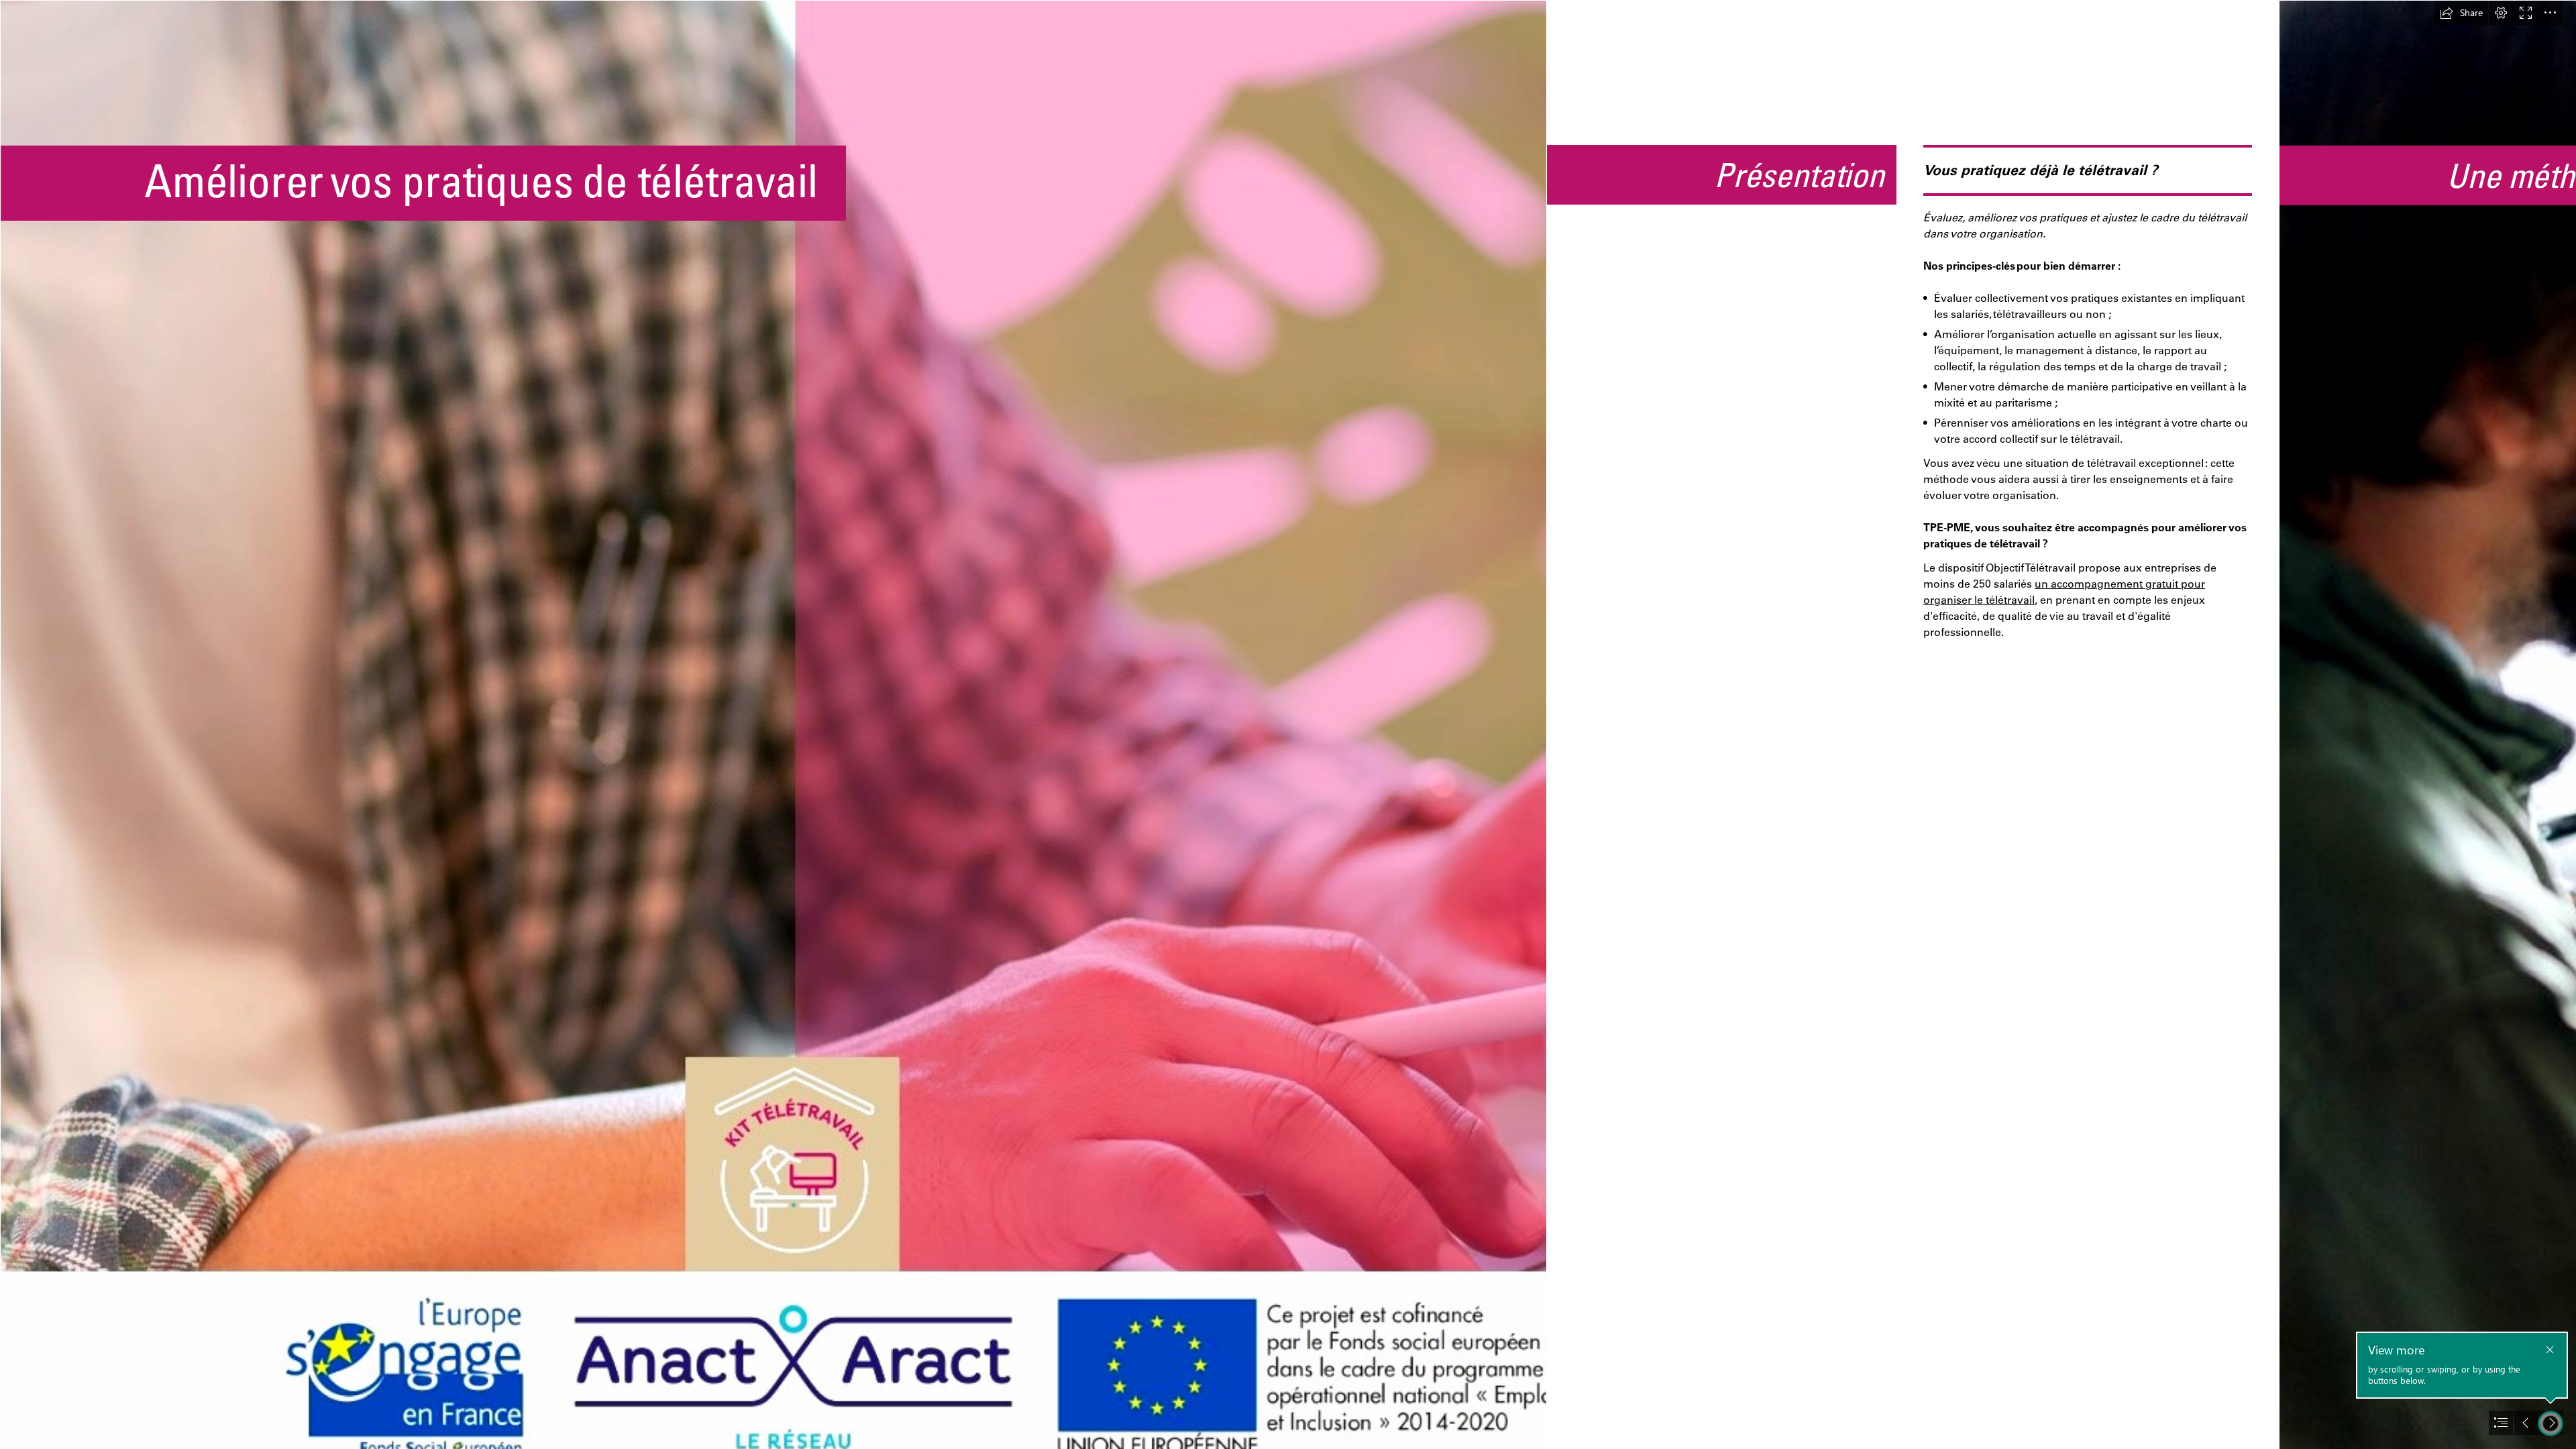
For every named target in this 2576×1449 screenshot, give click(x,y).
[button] (2461, 13)
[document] (1288, 724)
